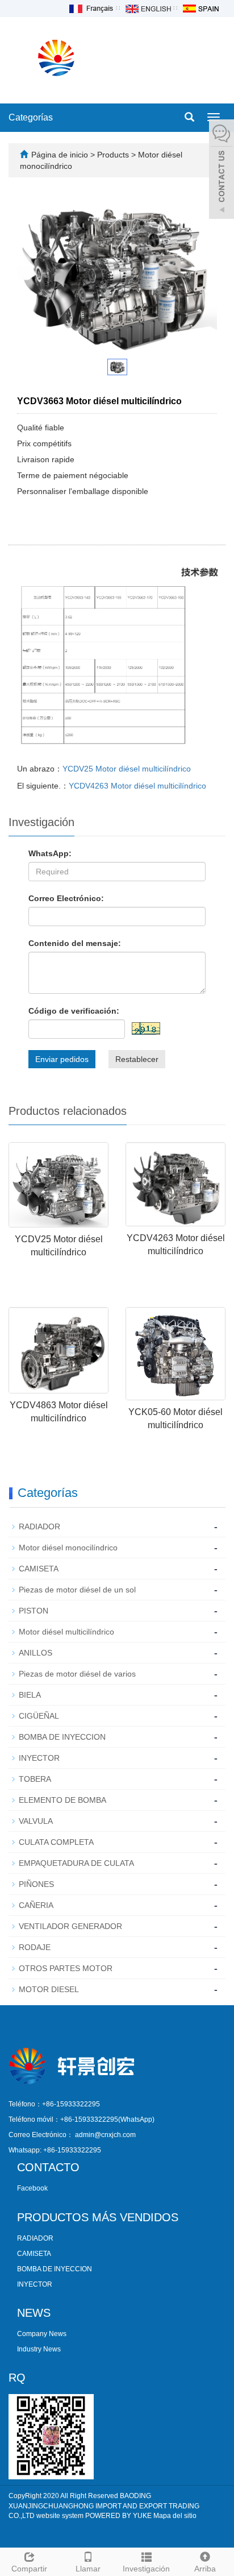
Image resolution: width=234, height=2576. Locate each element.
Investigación (146, 2569)
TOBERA (35, 1779)
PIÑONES (36, 1884)
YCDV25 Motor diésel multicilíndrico (127, 769)
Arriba (205, 2569)
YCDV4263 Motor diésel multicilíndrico (137, 786)
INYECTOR (39, 1758)
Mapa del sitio (175, 2516)
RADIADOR (39, 1526)
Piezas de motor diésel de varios (77, 1674)
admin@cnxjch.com (105, 2135)
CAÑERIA (36, 1905)
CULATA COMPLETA (56, 1842)
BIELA (30, 1695)
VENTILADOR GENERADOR (70, 1926)
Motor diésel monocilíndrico (68, 1548)
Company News (42, 2334)
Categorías (31, 117)
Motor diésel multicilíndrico (66, 1632)
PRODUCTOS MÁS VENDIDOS (98, 2217)
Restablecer (137, 1059)
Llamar (88, 2569)
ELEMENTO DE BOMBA (62, 1800)
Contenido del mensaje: (75, 943)
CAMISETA (39, 1569)
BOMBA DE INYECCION (62, 1737)
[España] (200, 8)
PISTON (34, 1611)
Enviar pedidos (62, 1059)
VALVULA (36, 1821)
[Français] (90, 8)
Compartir (29, 2569)
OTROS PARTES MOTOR (66, 1968)
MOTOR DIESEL (49, 1989)
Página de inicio (60, 155)
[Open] (222, 171)
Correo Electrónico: (66, 898)
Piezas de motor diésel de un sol (77, 1590)
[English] (148, 8)
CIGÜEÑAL (39, 1716)
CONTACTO (48, 2167)
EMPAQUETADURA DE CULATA (76, 1863)
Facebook (32, 2188)
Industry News (39, 2349)
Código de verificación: (74, 1011)
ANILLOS (35, 1653)
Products (114, 155)
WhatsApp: (50, 853)
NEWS (34, 2313)
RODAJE (35, 1947)
